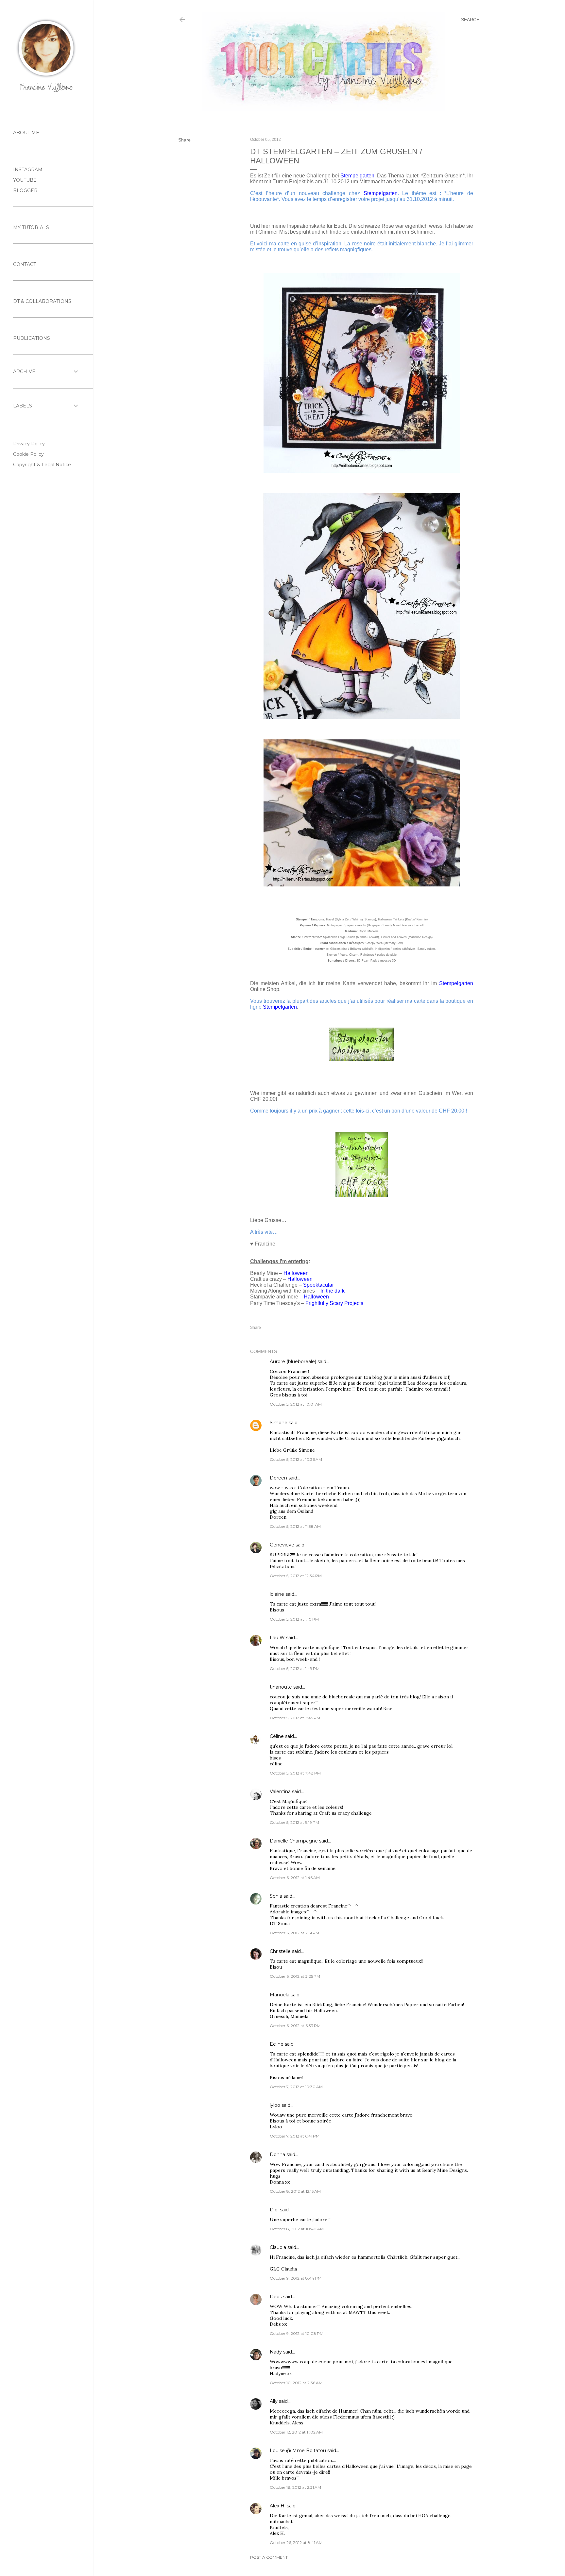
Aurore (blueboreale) (293, 1362)
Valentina (280, 1792)
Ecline (277, 2044)
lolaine (277, 1594)
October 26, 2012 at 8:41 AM (296, 2543)
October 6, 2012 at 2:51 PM (294, 1933)
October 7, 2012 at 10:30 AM (296, 2087)
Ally (274, 2401)
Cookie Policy (28, 454)
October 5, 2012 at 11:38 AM (295, 1526)
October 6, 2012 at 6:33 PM (295, 2026)
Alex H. (278, 2506)
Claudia (278, 2247)
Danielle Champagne (294, 1841)
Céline (277, 1736)
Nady (276, 2352)
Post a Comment (269, 2557)
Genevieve (282, 1545)
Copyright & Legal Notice (42, 465)
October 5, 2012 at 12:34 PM (296, 1576)
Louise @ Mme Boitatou (298, 2451)
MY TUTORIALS (31, 227)
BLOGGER (25, 190)
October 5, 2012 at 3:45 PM (295, 1718)
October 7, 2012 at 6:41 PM (295, 2136)
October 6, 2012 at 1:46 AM (295, 1878)
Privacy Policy (29, 444)
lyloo (275, 2105)
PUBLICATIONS (32, 338)
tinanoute (281, 1687)
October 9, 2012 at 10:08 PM (297, 2333)
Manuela (280, 1995)
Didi (274, 2210)
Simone (279, 1423)
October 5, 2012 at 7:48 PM (295, 1773)
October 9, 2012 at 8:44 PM (296, 2278)
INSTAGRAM (28, 170)
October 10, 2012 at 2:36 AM (296, 2383)
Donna (277, 2155)
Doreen (278, 1478)
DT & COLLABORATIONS (42, 301)
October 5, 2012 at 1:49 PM (295, 1668)
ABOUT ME (26, 133)
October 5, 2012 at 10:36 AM (296, 1459)
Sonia (276, 1896)
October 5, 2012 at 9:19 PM (294, 1822)
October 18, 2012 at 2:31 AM (295, 2487)
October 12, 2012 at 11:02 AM (296, 2432)
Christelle (280, 1951)
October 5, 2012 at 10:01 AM (296, 1404)
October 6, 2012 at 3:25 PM (295, 1976)
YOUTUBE (25, 180)
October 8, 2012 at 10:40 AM (297, 2229)
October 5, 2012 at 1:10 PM (294, 1619)
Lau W (277, 1638)
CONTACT (25, 264)
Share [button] (184, 140)
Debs (276, 2297)
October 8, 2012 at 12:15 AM (295, 2191)
